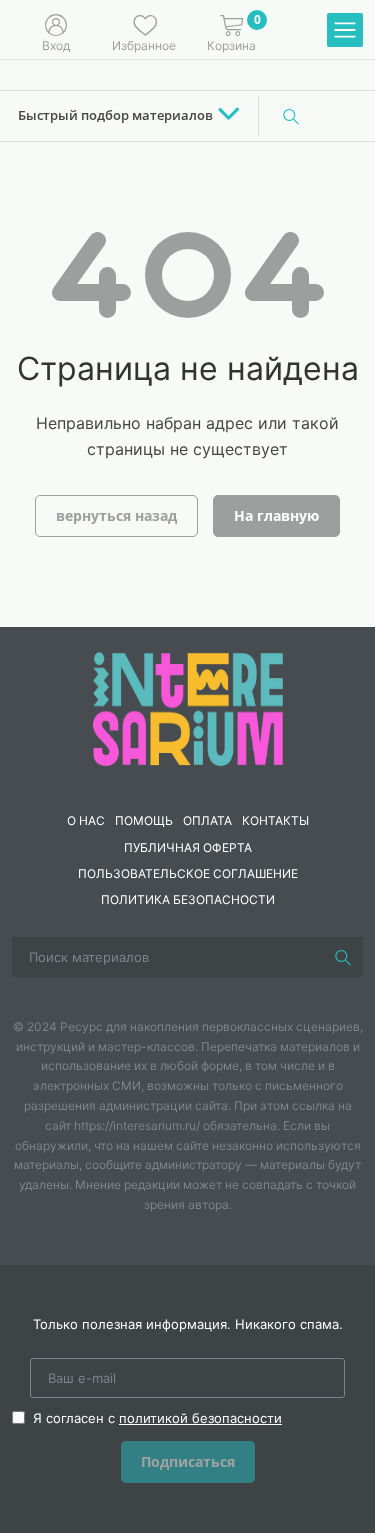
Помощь (144, 820)
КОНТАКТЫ (275, 820)
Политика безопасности (188, 899)
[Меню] (345, 31)
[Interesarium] (188, 708)
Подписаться (188, 1461)
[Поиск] (291, 116)
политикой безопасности (200, 1418)
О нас (86, 820)
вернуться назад (116, 515)
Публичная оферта (188, 847)
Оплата (207, 820)
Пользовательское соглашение (188, 873)
